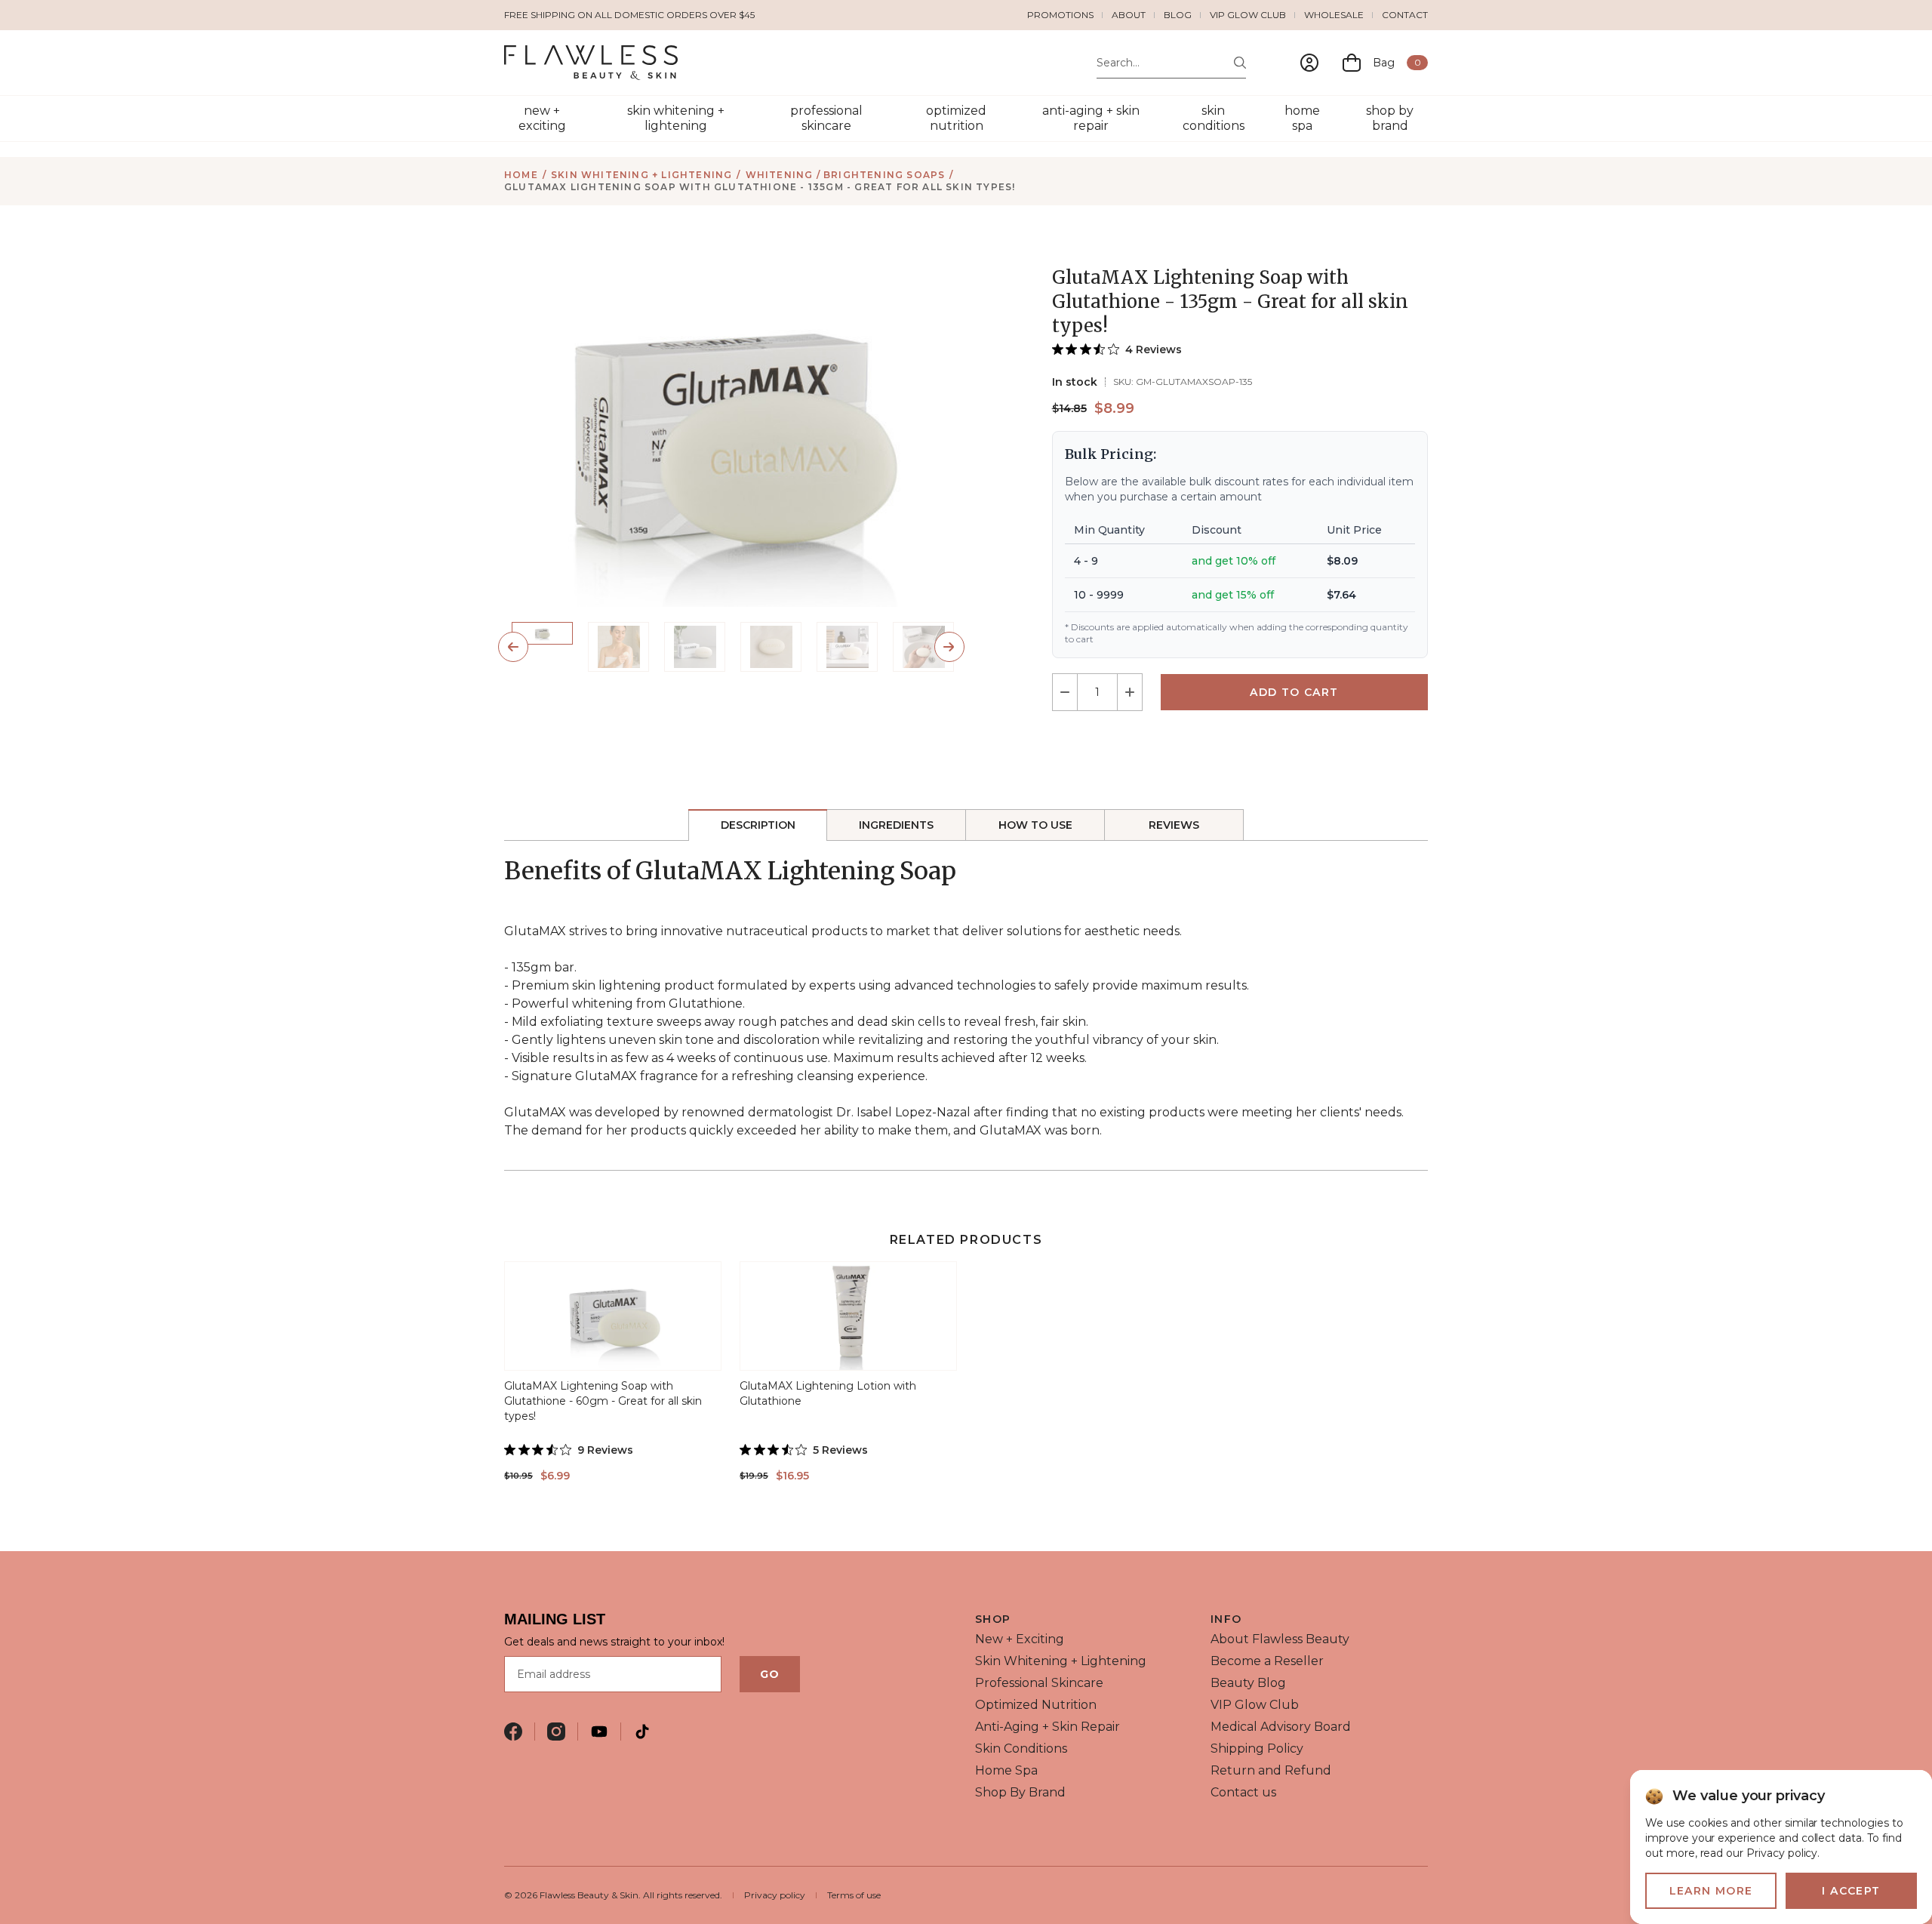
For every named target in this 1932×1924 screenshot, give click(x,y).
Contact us (1243, 1792)
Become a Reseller (1267, 1661)
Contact (1405, 15)
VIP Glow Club (1248, 15)
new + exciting (542, 118)
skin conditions (1214, 118)
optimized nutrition (956, 118)
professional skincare (826, 118)
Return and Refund (1271, 1770)
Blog (1178, 15)
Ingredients (896, 825)
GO (770, 1674)
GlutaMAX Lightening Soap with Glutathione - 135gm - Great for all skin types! (760, 187)
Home (521, 175)
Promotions (1060, 15)
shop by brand (1390, 118)
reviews (1174, 825)
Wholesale (1334, 15)
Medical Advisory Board (1281, 1727)
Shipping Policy (1257, 1749)
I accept (1851, 1891)
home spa (1302, 118)
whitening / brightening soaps (846, 175)
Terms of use (854, 1895)
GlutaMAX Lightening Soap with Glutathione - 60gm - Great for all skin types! (603, 1401)
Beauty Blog (1248, 1683)
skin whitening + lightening (676, 118)
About (1129, 15)
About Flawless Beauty (1280, 1639)
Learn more (1711, 1891)
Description (758, 825)
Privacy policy (775, 1895)
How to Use (1035, 825)
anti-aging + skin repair (1091, 118)
